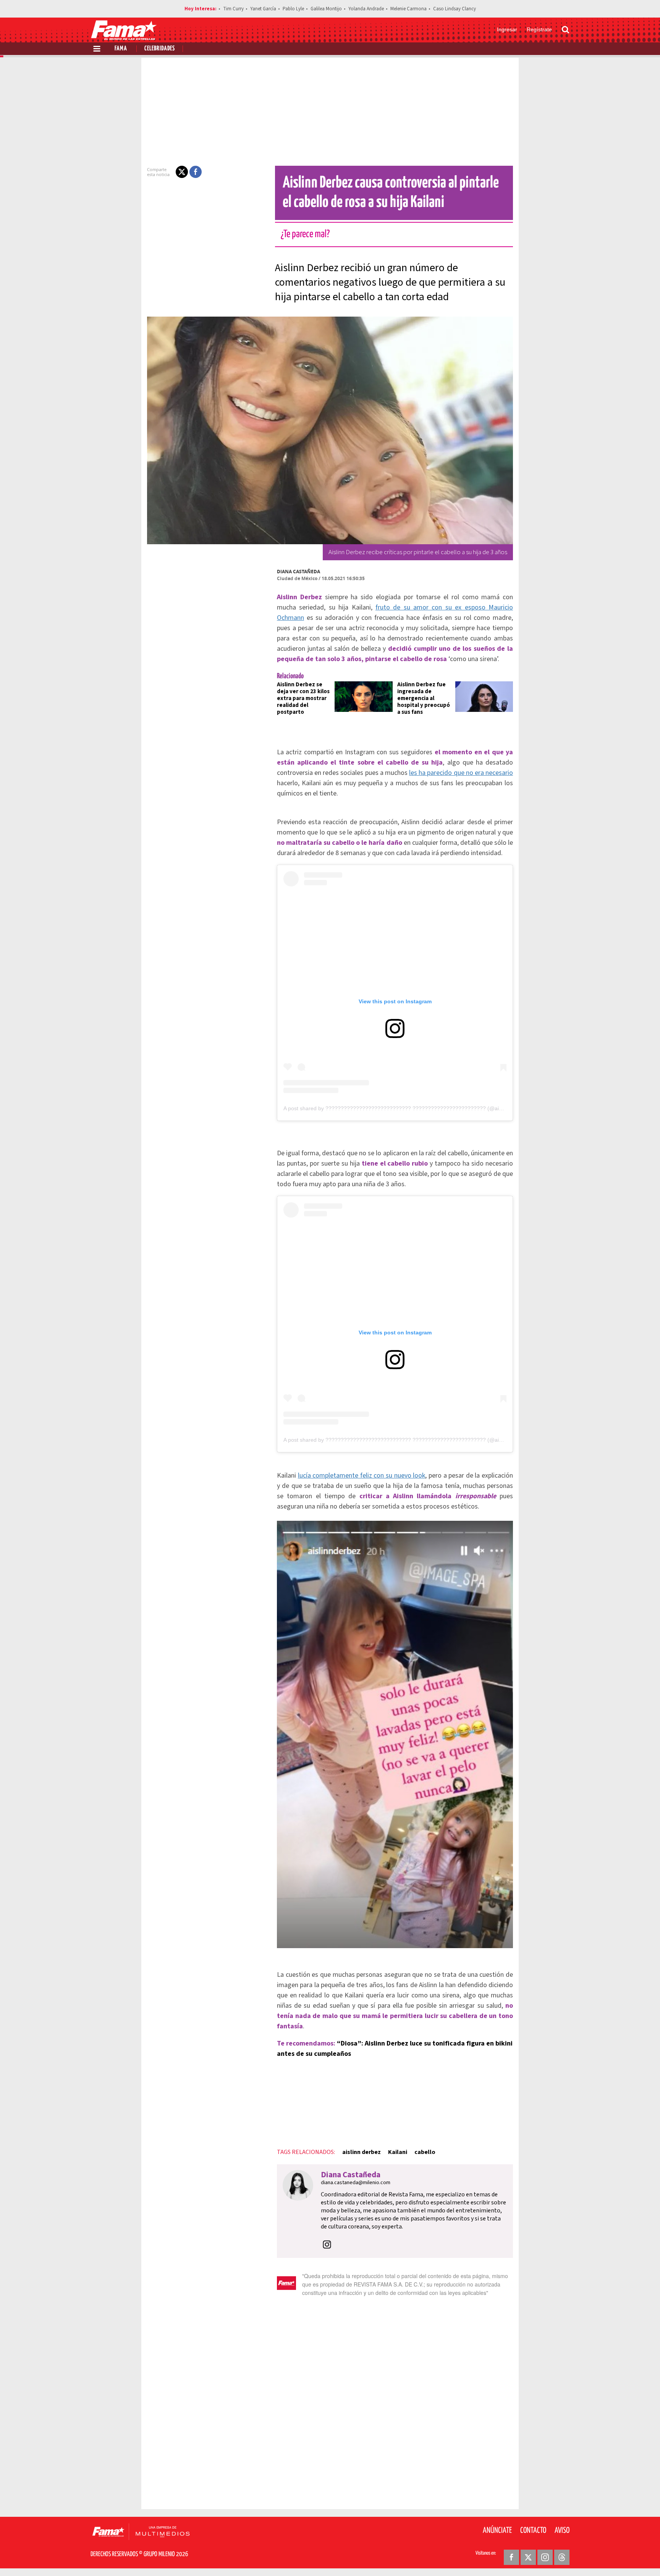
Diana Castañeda (298, 572)
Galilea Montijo (326, 9)
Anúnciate (497, 2531)
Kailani (398, 2152)
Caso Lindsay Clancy (455, 9)
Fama (121, 49)
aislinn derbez (362, 2152)
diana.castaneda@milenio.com (356, 2183)
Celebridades (160, 49)
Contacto (533, 2531)
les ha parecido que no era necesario (461, 773)
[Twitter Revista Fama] (528, 2557)
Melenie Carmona (408, 9)
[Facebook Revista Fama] (511, 2557)
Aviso (562, 2531)
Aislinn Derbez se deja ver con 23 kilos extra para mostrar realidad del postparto (303, 698)
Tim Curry (233, 9)
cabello (425, 2152)
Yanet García (263, 9)
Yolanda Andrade (366, 9)
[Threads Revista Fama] (562, 2557)
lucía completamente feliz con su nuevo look (362, 1476)
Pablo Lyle (293, 9)
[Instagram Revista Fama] (545, 2557)
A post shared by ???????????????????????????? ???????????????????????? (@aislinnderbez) (406, 1108)
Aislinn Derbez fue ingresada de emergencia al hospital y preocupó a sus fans (424, 698)
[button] (182, 172)
